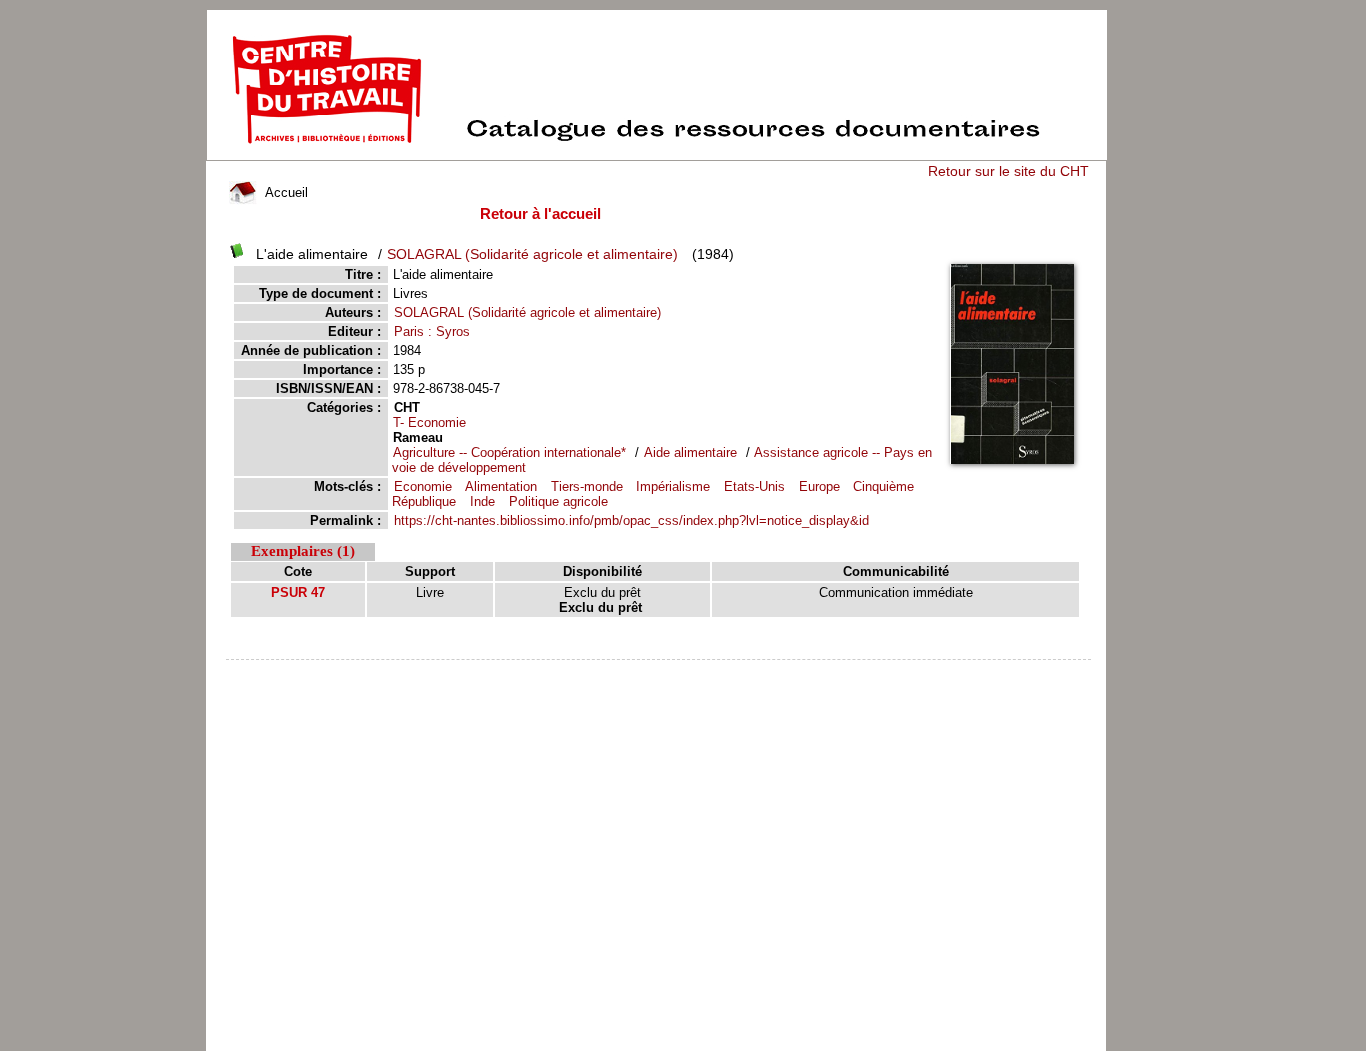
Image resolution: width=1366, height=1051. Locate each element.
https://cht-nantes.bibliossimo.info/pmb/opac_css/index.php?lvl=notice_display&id (631, 520)
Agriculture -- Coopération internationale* (509, 452)
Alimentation (501, 486)
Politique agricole (558, 501)
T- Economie (429, 422)
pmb (659, 672)
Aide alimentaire (690, 452)
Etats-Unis (754, 486)
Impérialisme (673, 486)
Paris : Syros (432, 331)
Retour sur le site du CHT (1008, 171)
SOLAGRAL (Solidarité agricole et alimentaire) (532, 254)
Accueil (284, 192)
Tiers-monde (587, 486)
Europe (819, 486)
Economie (423, 486)
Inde (482, 501)
